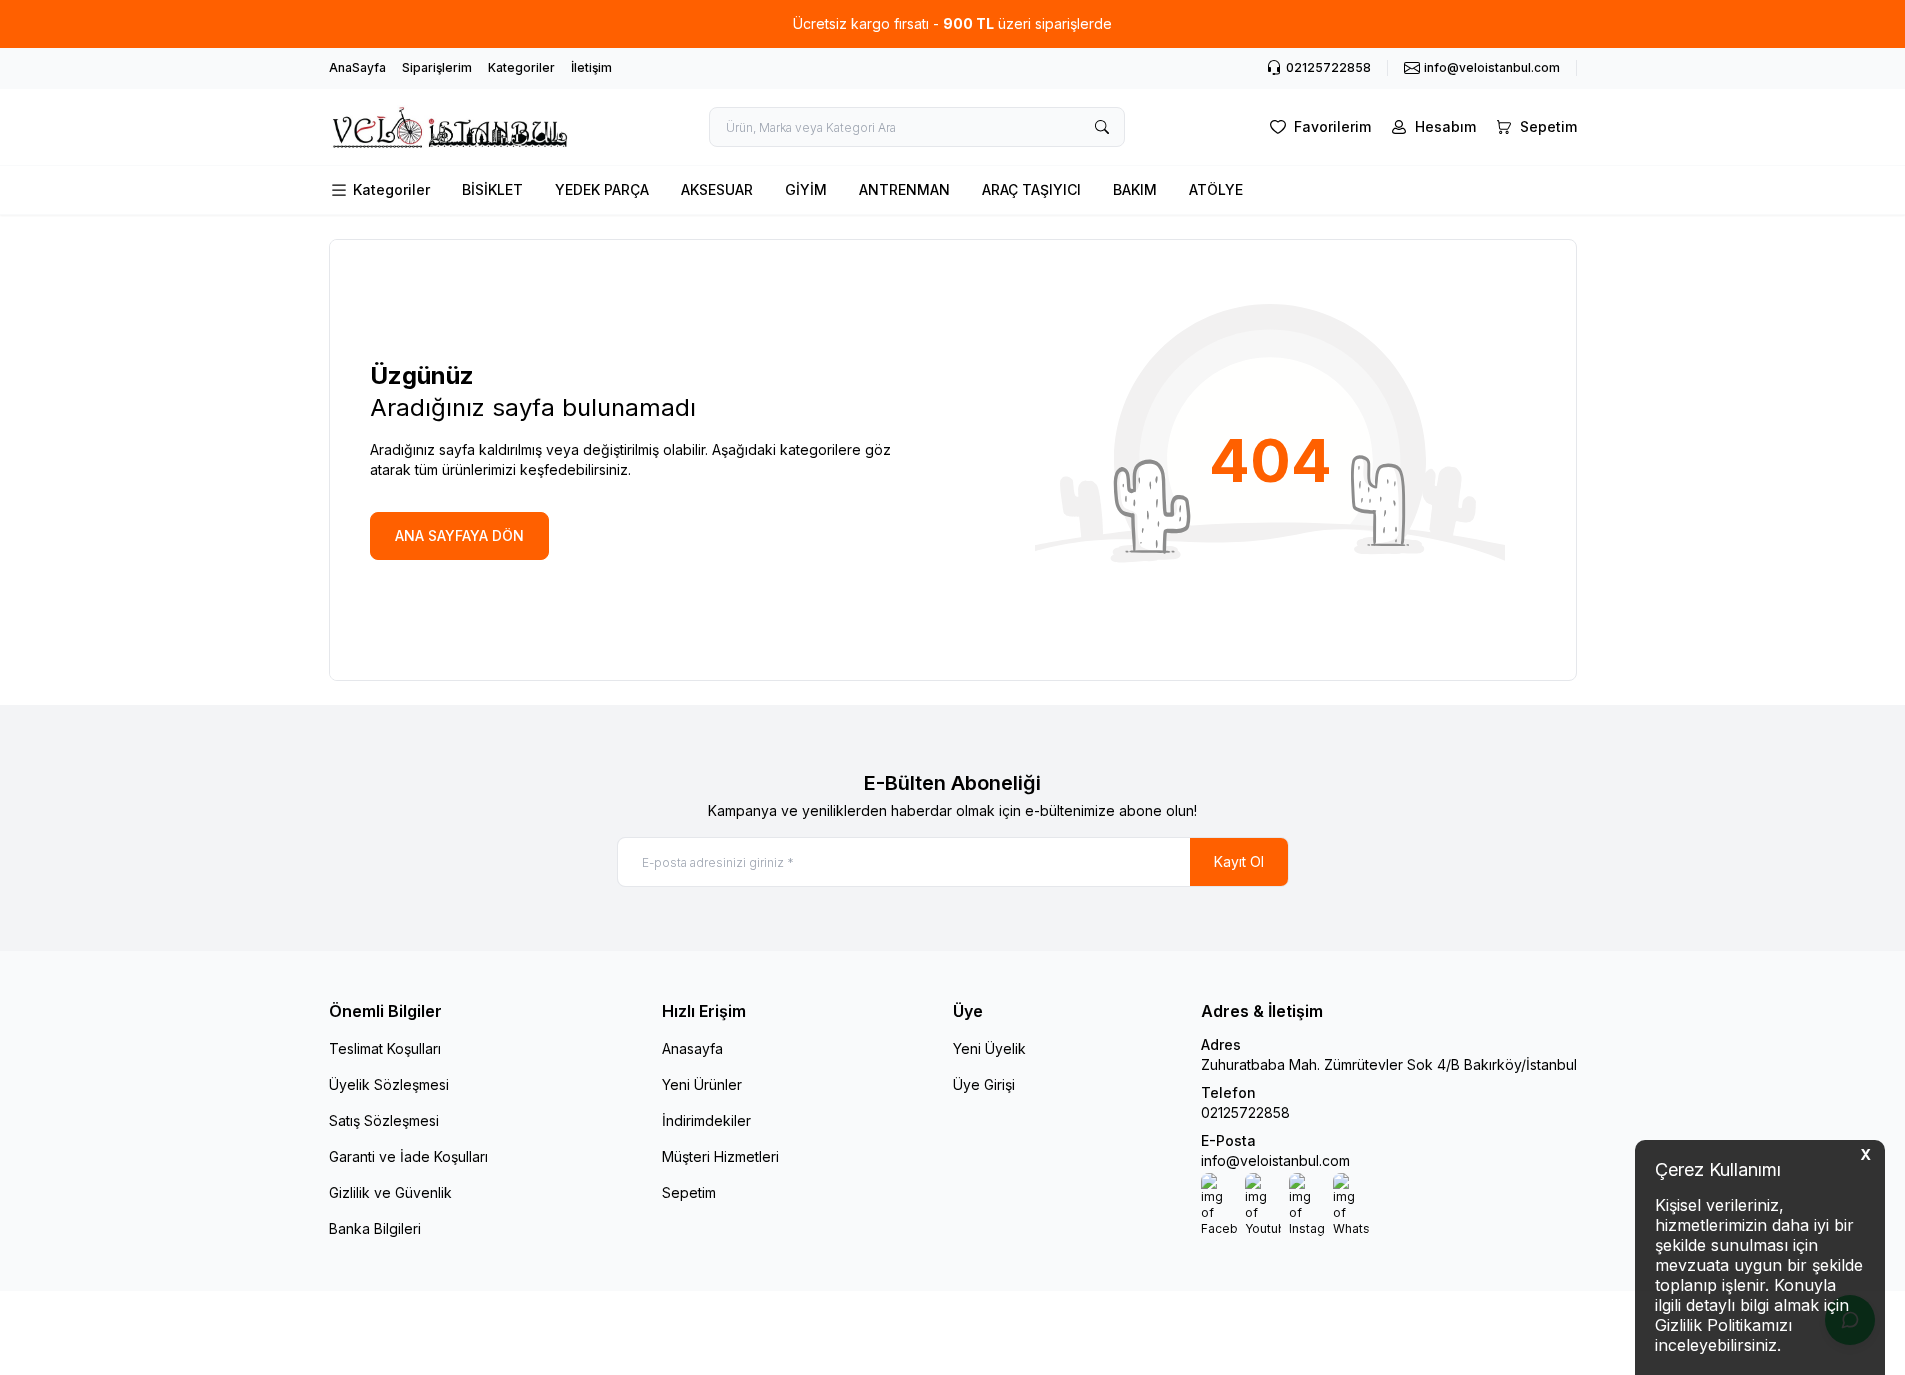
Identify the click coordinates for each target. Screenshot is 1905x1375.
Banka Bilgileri (375, 1228)
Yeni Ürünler (702, 1084)
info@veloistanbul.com (1275, 1160)
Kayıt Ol (1239, 861)
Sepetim (689, 1192)
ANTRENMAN (904, 189)
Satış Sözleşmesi (384, 1120)
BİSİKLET (492, 189)
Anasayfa (692, 1048)
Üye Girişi (984, 1084)
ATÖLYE (1216, 189)
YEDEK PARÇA (602, 189)
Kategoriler (521, 67)
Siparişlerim (437, 67)
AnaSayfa (357, 67)
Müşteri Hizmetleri (720, 1156)
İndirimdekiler (706, 1120)
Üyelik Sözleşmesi (389, 1084)
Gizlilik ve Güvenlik (390, 1192)
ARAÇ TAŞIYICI (1031, 189)
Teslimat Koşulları (385, 1048)
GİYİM (806, 189)
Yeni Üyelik (989, 1048)
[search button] (1102, 127)
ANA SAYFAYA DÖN (459, 535)
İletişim (591, 67)
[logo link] (449, 127)
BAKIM (1135, 189)
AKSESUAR (717, 189)
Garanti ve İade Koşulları (408, 1156)
